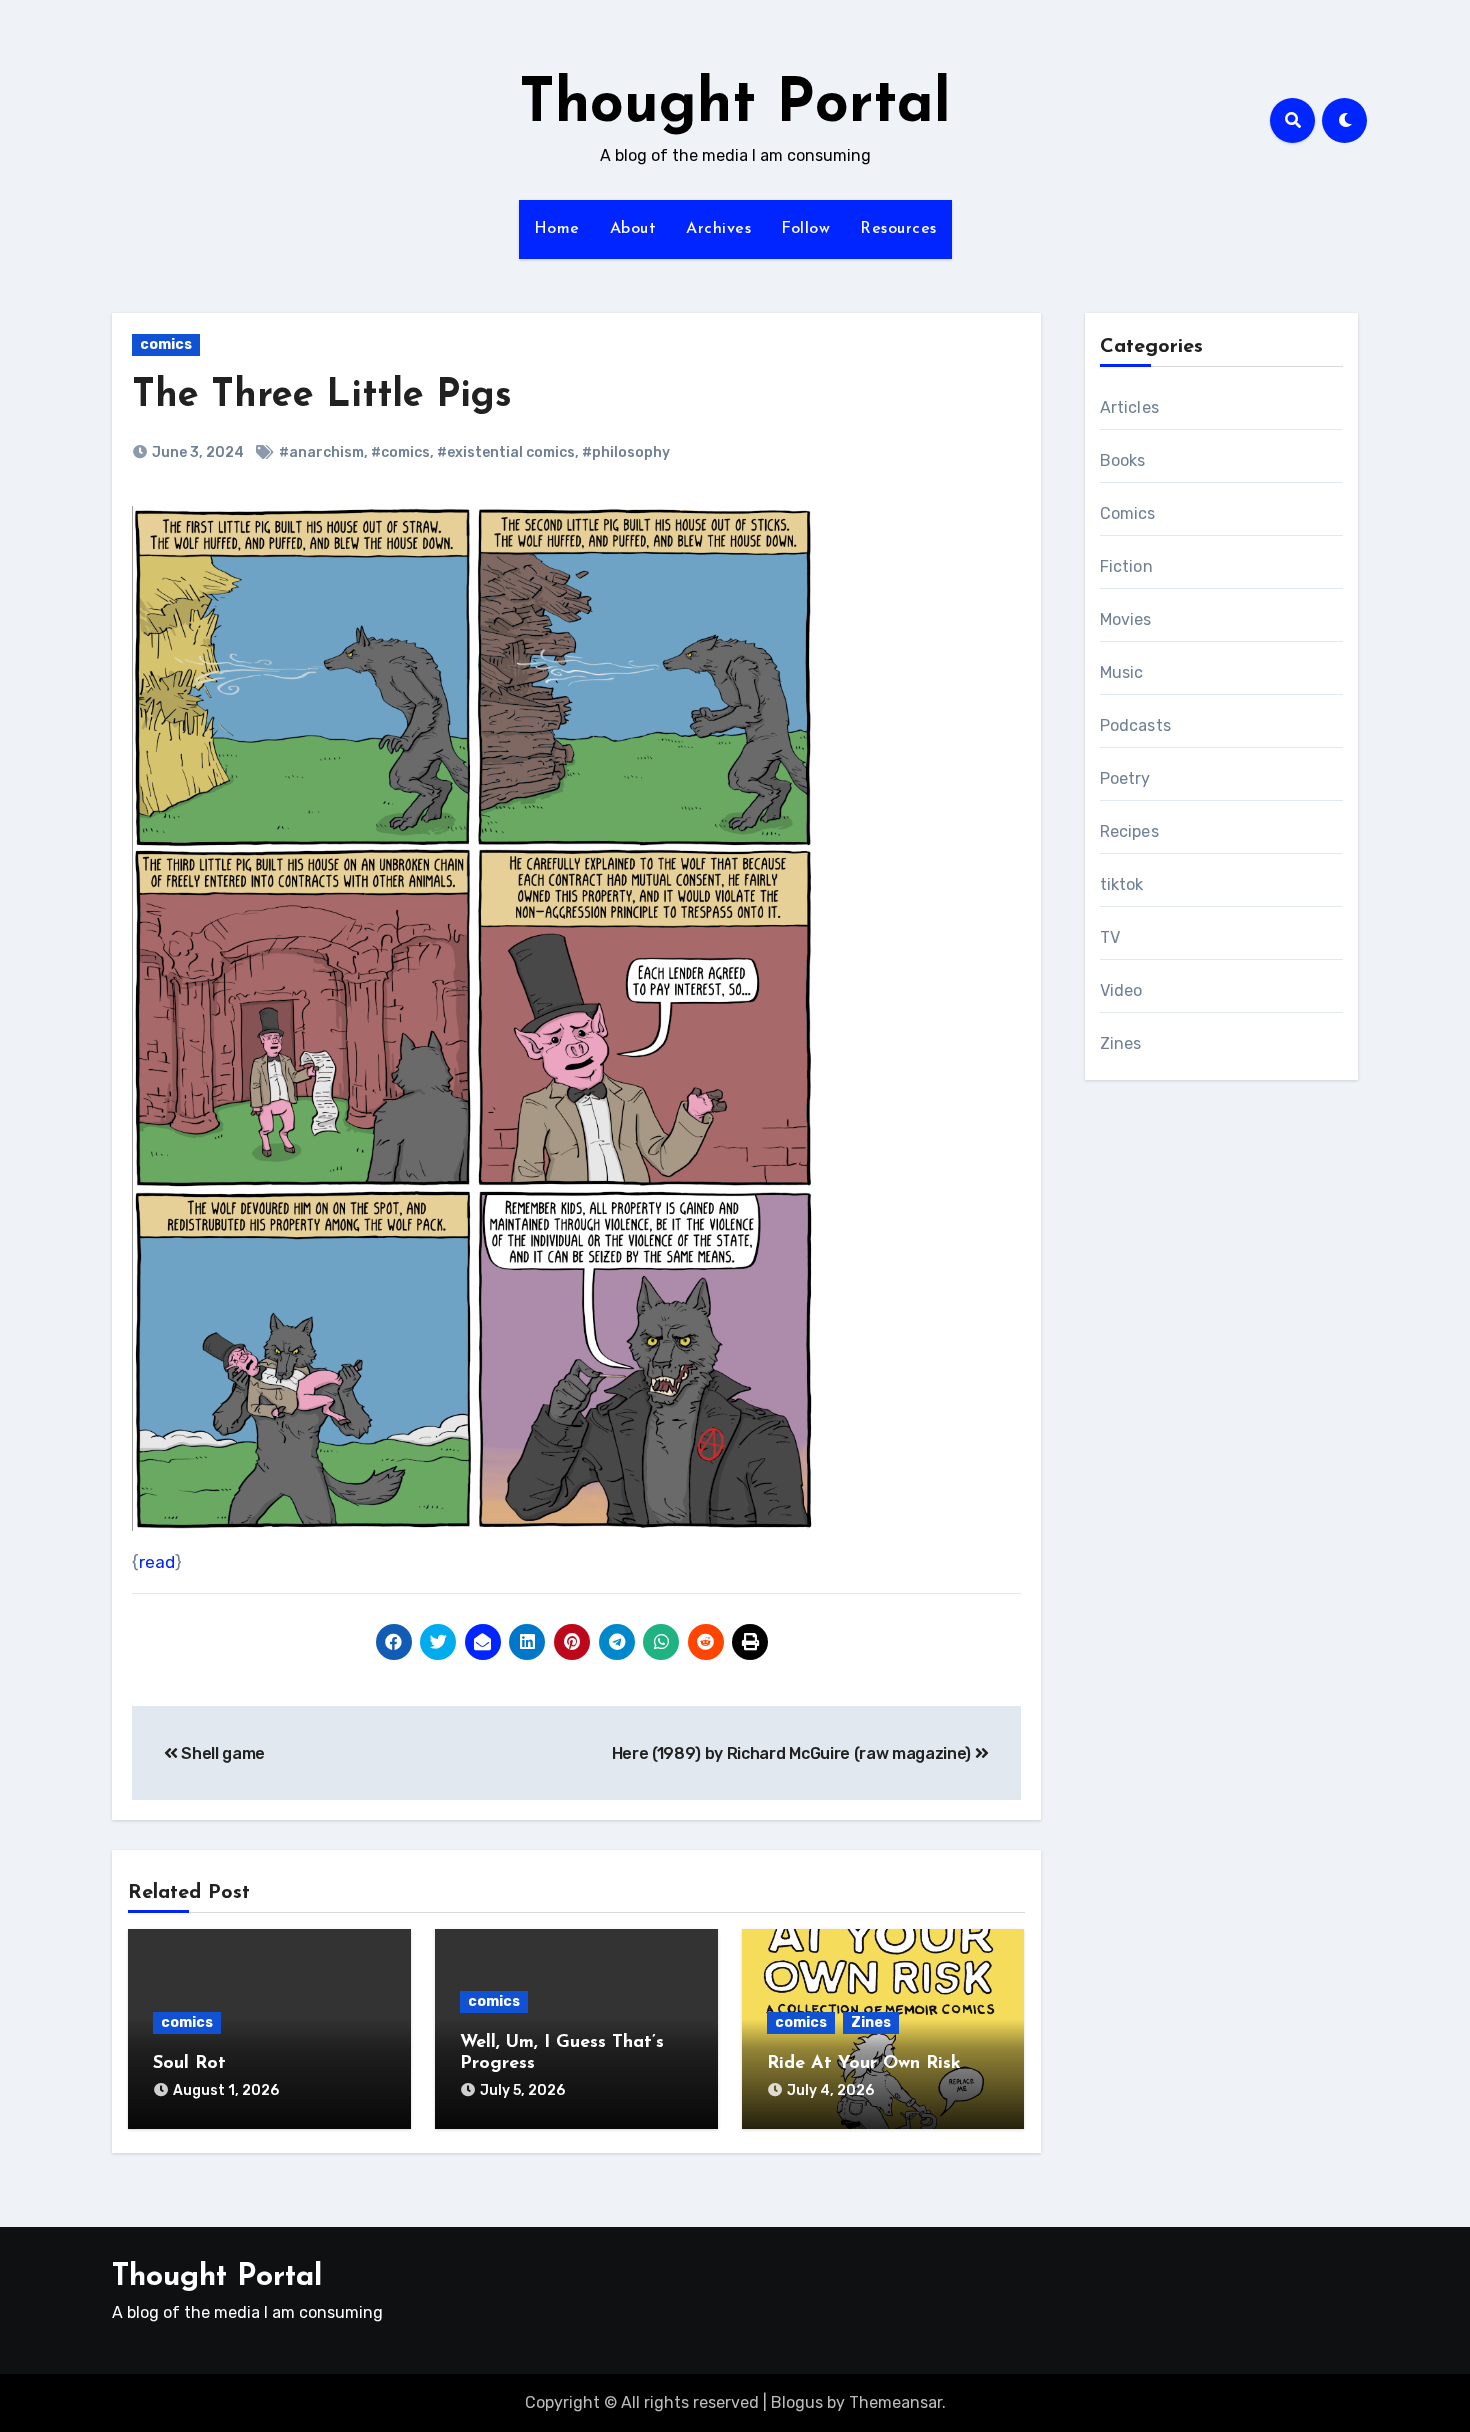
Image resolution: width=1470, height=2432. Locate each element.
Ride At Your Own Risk (864, 2064)
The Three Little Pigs (322, 396)
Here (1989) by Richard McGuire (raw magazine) (793, 1753)
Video (1121, 990)
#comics (400, 452)
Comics (1128, 513)
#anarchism (321, 452)
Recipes (1129, 831)
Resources (898, 229)
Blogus (797, 2402)
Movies (1126, 619)
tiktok (1122, 884)
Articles (1130, 407)
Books (1123, 460)
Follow (805, 229)
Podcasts (1136, 725)
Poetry (1125, 778)
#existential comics (506, 452)
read (157, 1562)
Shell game (221, 1753)
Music (1122, 672)
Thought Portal (735, 106)
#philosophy (626, 452)
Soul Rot (189, 2064)
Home (557, 229)
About (633, 229)
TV (1110, 937)
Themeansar (895, 2402)
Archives (718, 229)
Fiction (1126, 566)
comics (166, 344)
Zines (871, 2022)
